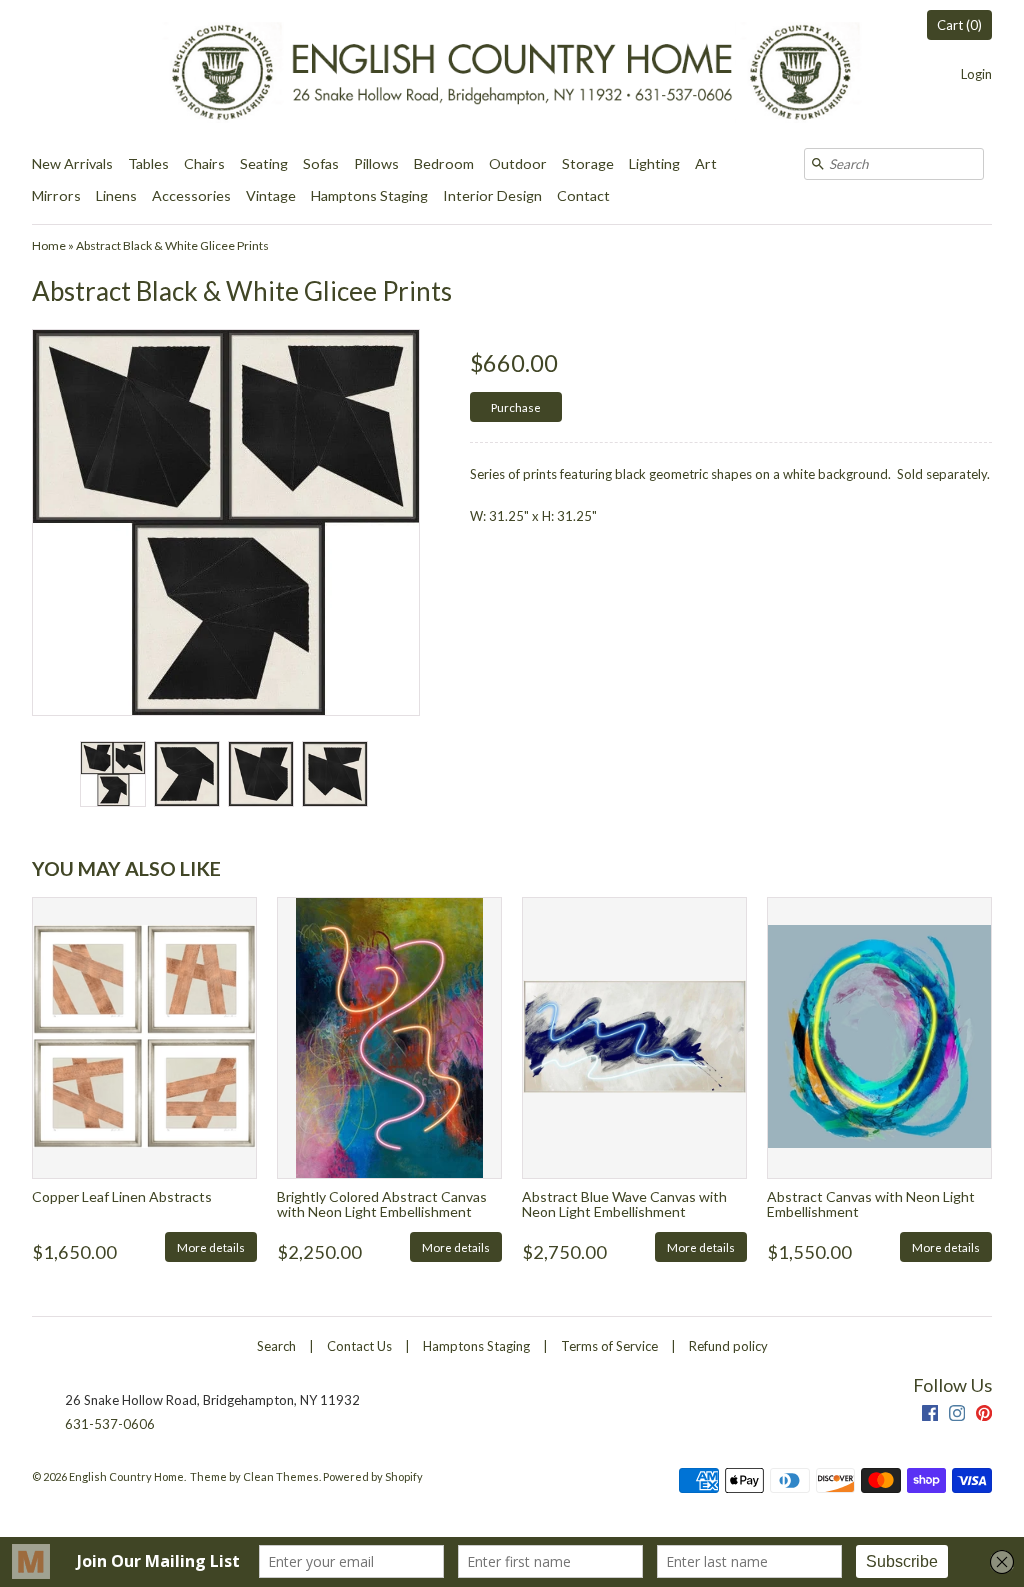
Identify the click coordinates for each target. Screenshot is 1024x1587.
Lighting (654, 163)
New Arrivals (72, 163)
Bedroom (444, 163)
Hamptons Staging (369, 195)
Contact (583, 195)
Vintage (271, 195)
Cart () (959, 25)
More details (211, 1247)
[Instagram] (957, 1415)
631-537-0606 (110, 1424)
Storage (588, 163)
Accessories (191, 195)
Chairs (204, 163)
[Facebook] (930, 1415)
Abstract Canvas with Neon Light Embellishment (871, 1204)
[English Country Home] (512, 74)
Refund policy (728, 1346)
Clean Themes (281, 1476)
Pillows (376, 163)
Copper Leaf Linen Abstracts (122, 1196)
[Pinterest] (984, 1415)
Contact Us (359, 1346)
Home (49, 245)
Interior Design (492, 195)
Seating (264, 163)
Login (976, 74)
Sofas (321, 163)
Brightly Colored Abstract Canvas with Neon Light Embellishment (382, 1204)
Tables (148, 163)
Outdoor (518, 163)
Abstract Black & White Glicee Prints (172, 245)
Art (706, 163)
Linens (116, 195)
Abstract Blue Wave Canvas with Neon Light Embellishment (624, 1204)
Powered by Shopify (373, 1476)
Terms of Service (609, 1346)
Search (276, 1346)
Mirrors (56, 195)
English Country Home (126, 1476)
